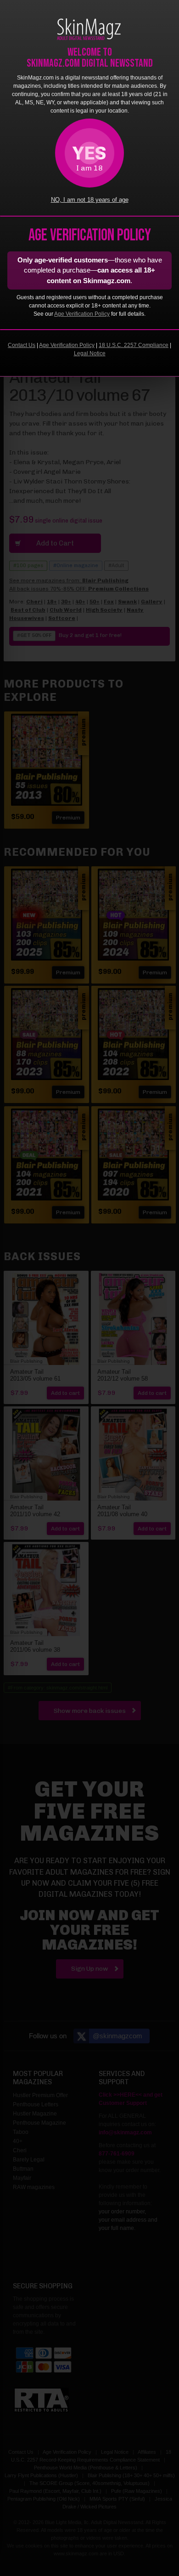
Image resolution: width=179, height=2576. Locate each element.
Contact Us (22, 345)
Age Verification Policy (82, 314)
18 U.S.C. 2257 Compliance (134, 345)
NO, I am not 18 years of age (90, 200)
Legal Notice (90, 353)
